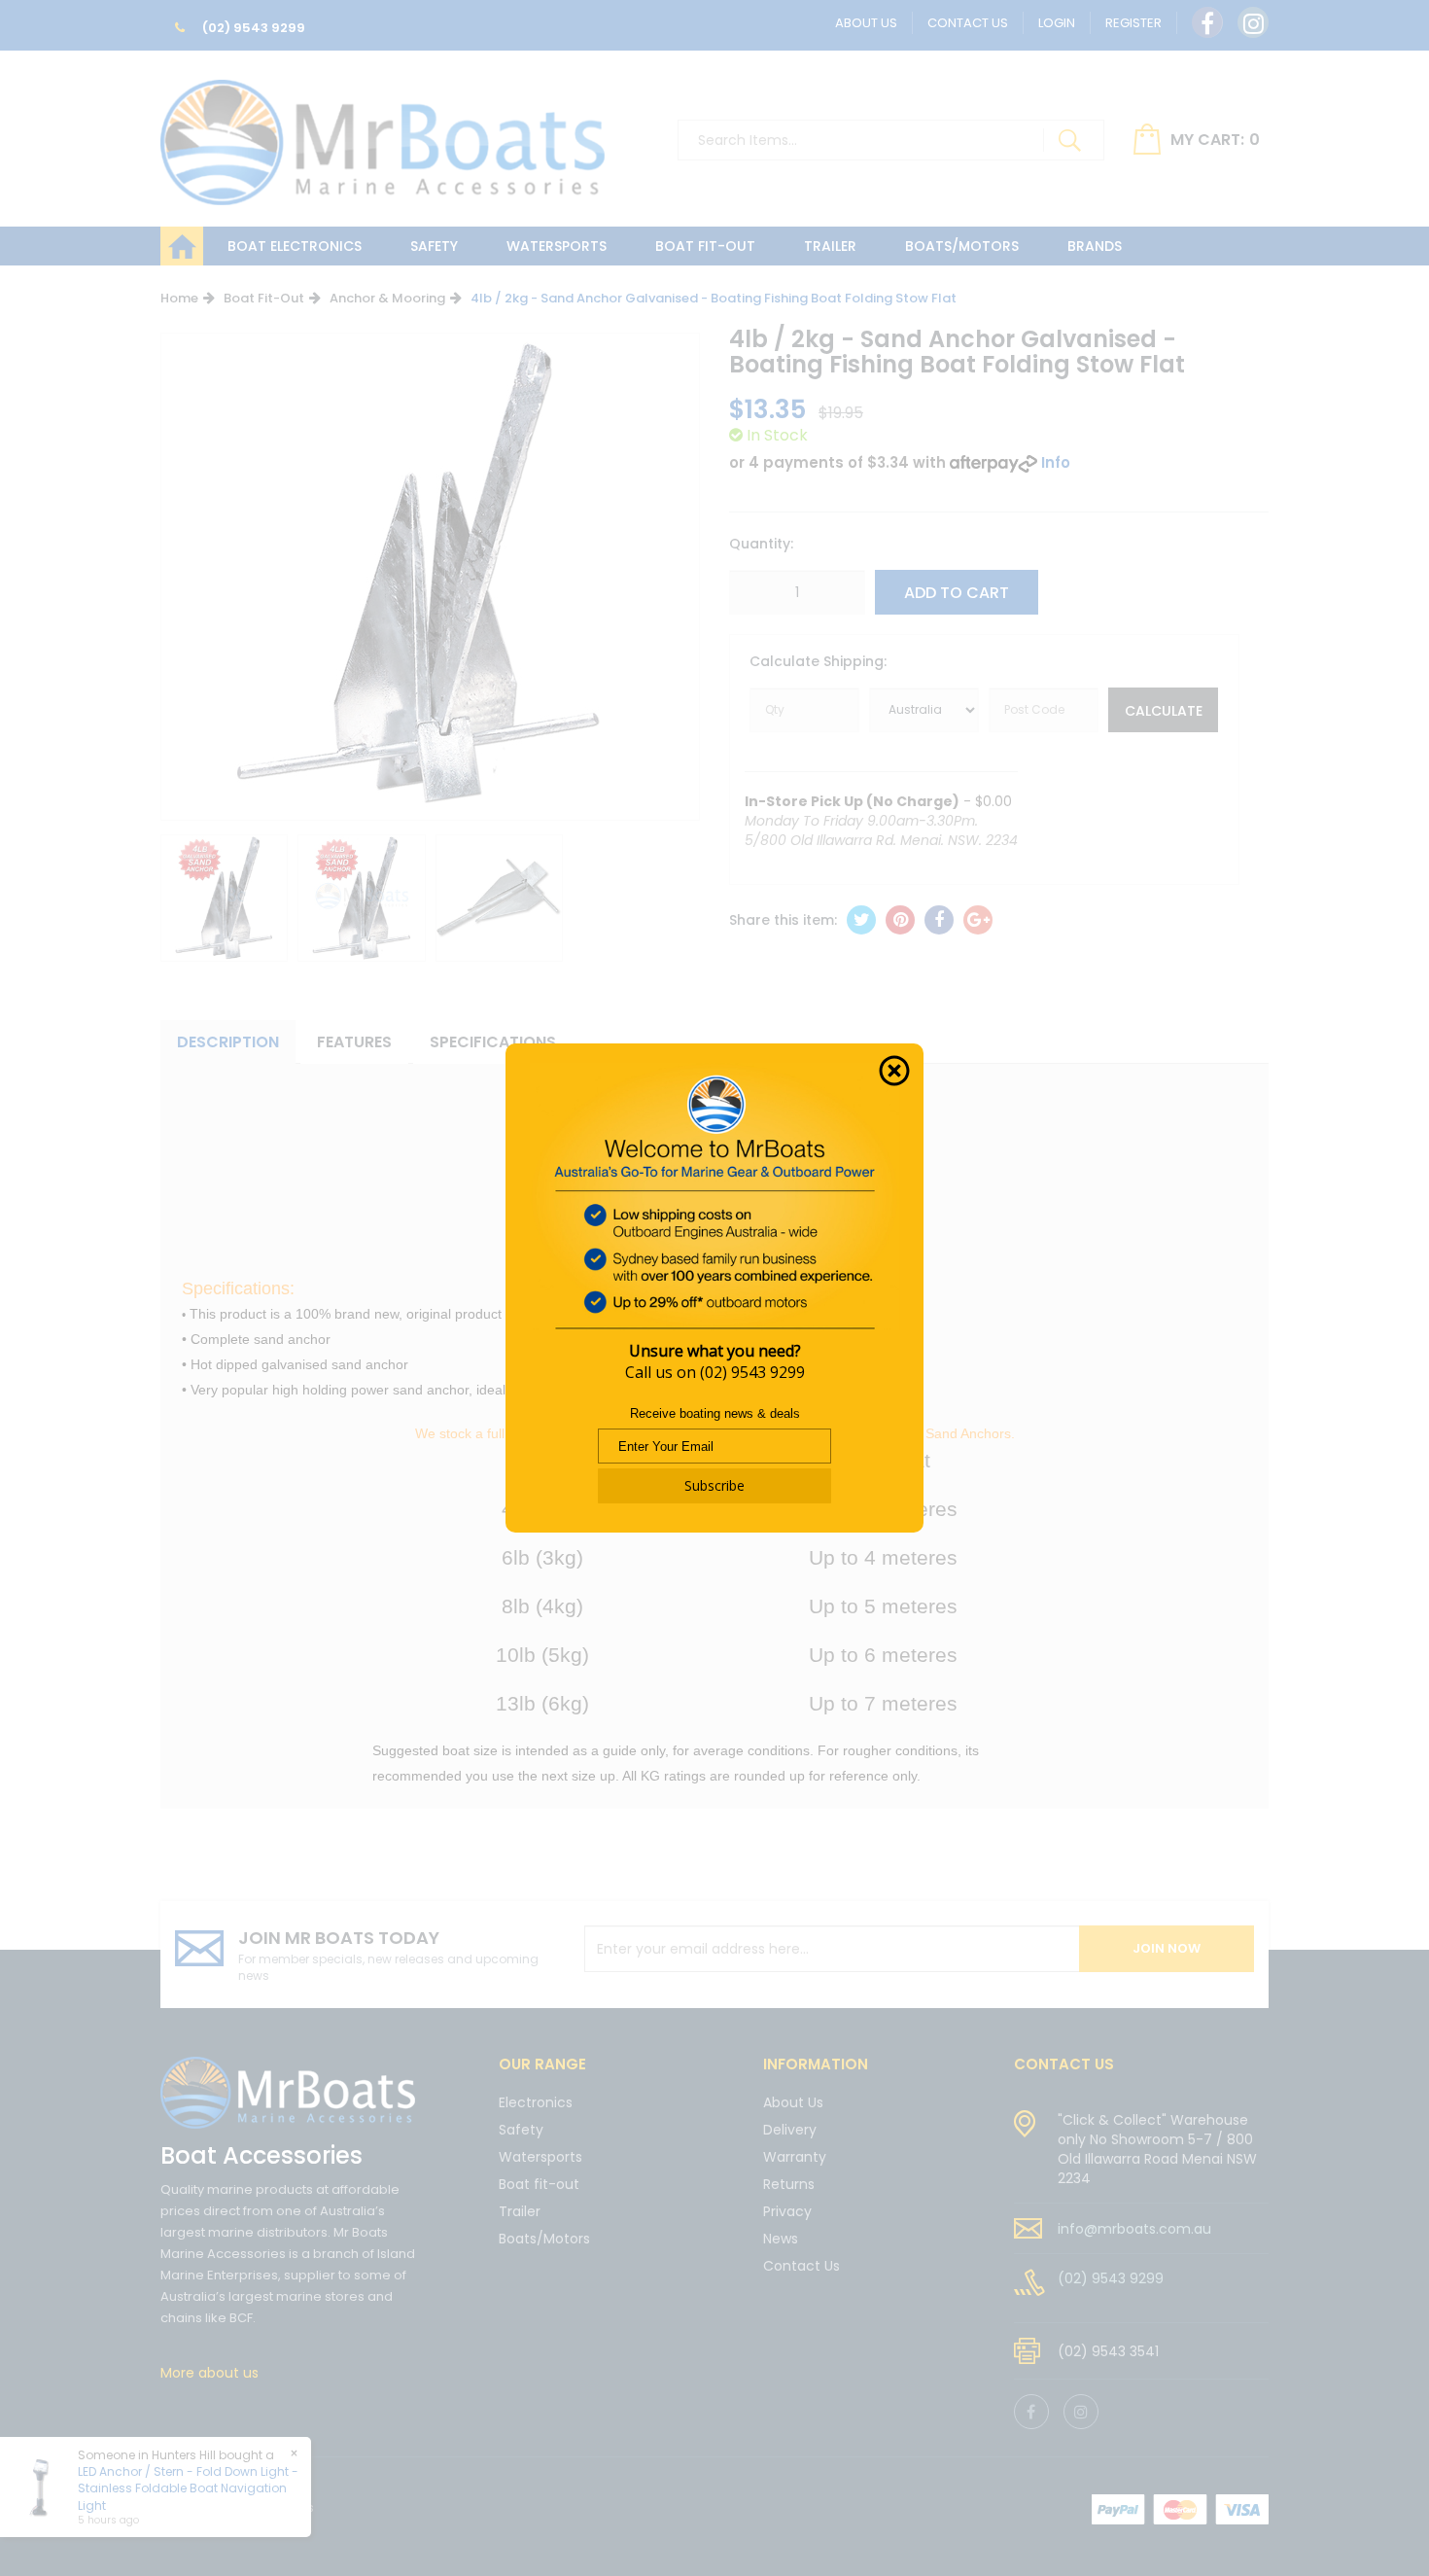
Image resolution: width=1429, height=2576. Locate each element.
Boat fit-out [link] (539, 2184)
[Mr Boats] (383, 134)
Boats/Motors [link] (544, 2239)
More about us (209, 2373)
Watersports (557, 246)
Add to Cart (957, 593)
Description (228, 1042)
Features (354, 1042)
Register (1133, 23)
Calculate (1164, 711)
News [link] (781, 2239)
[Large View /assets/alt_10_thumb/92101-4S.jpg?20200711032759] (224, 898)
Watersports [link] (540, 2157)
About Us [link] (793, 2104)
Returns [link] (789, 2184)
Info (1056, 462)
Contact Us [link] (802, 2266)
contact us (1064, 2064)
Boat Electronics (295, 246)
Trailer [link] (520, 2211)
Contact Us (968, 23)
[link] (1207, 22)
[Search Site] (1069, 140)
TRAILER (830, 246)
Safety (434, 246)
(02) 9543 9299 (252, 28)
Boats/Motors (962, 246)
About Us (866, 23)
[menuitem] (861, 920)
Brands (1095, 246)
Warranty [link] (795, 2157)
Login (1057, 23)
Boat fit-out (705, 246)
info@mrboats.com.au (1134, 2229)
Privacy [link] (787, 2211)
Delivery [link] (790, 2130)
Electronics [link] (536, 2104)
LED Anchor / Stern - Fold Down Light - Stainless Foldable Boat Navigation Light (188, 2488)
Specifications (493, 1042)
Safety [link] (521, 2130)
